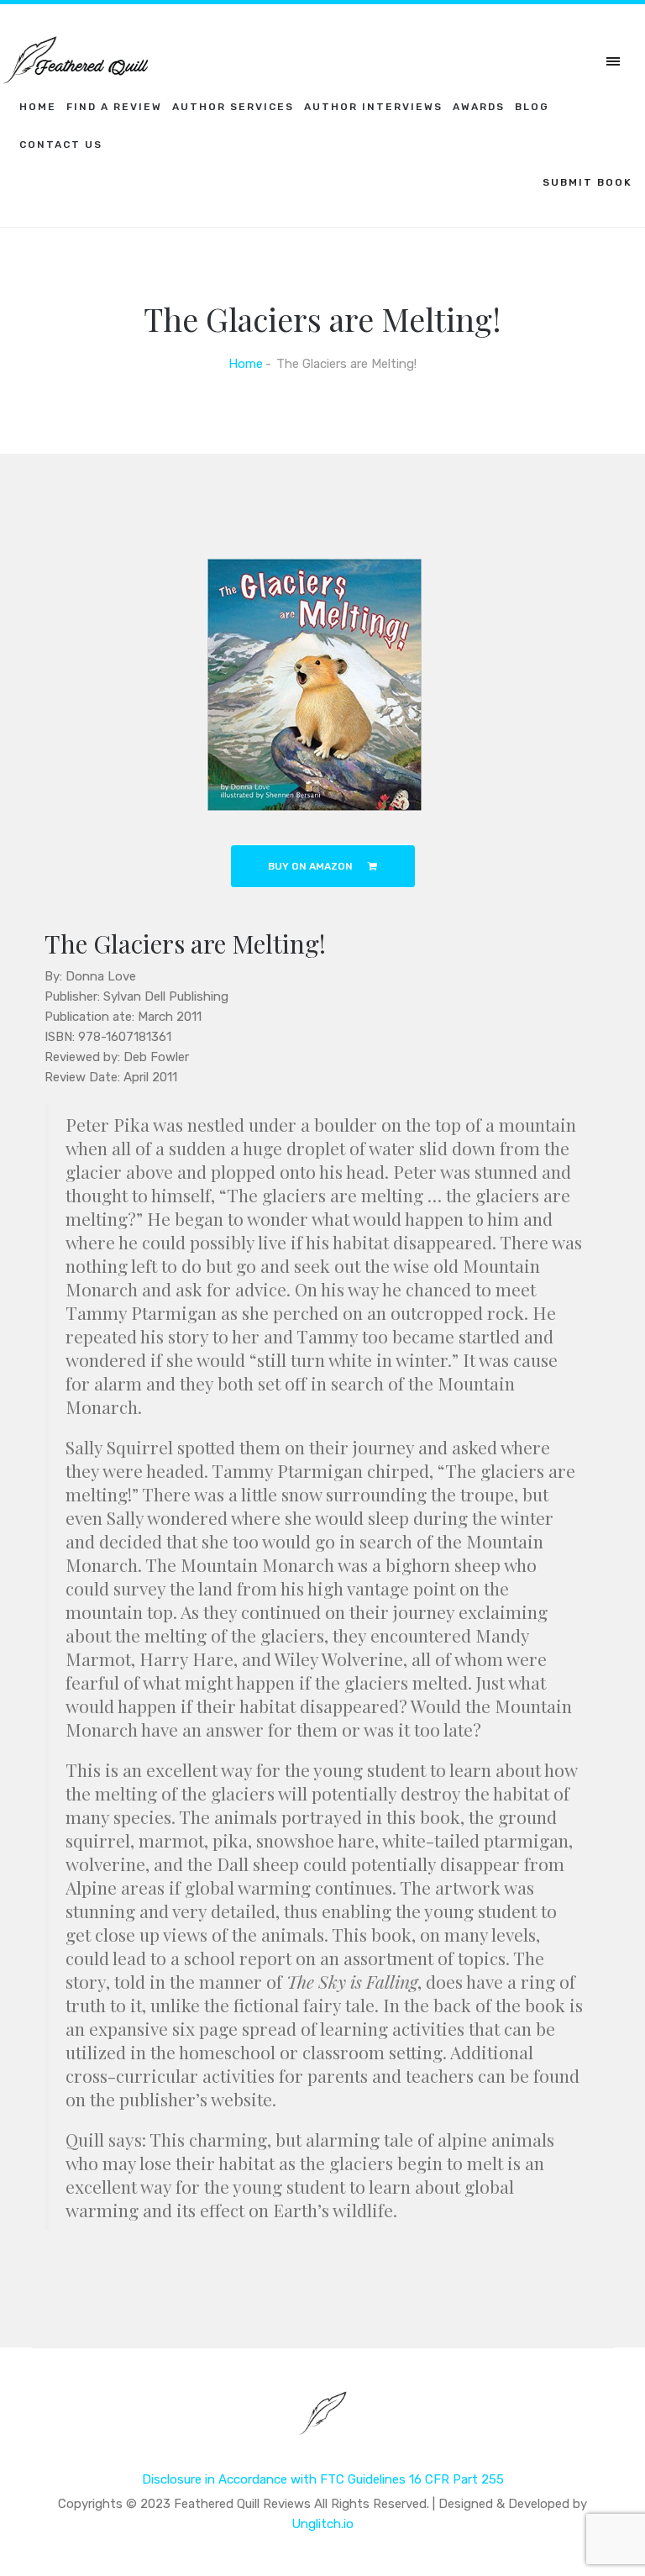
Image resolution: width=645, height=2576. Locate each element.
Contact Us (61, 145)
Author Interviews (373, 107)
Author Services (233, 107)
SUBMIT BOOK (587, 182)
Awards (479, 107)
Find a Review (114, 107)
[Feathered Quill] (323, 2425)
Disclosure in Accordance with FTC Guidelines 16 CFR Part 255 (323, 2479)
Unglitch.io (322, 2524)
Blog (532, 107)
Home (38, 107)
